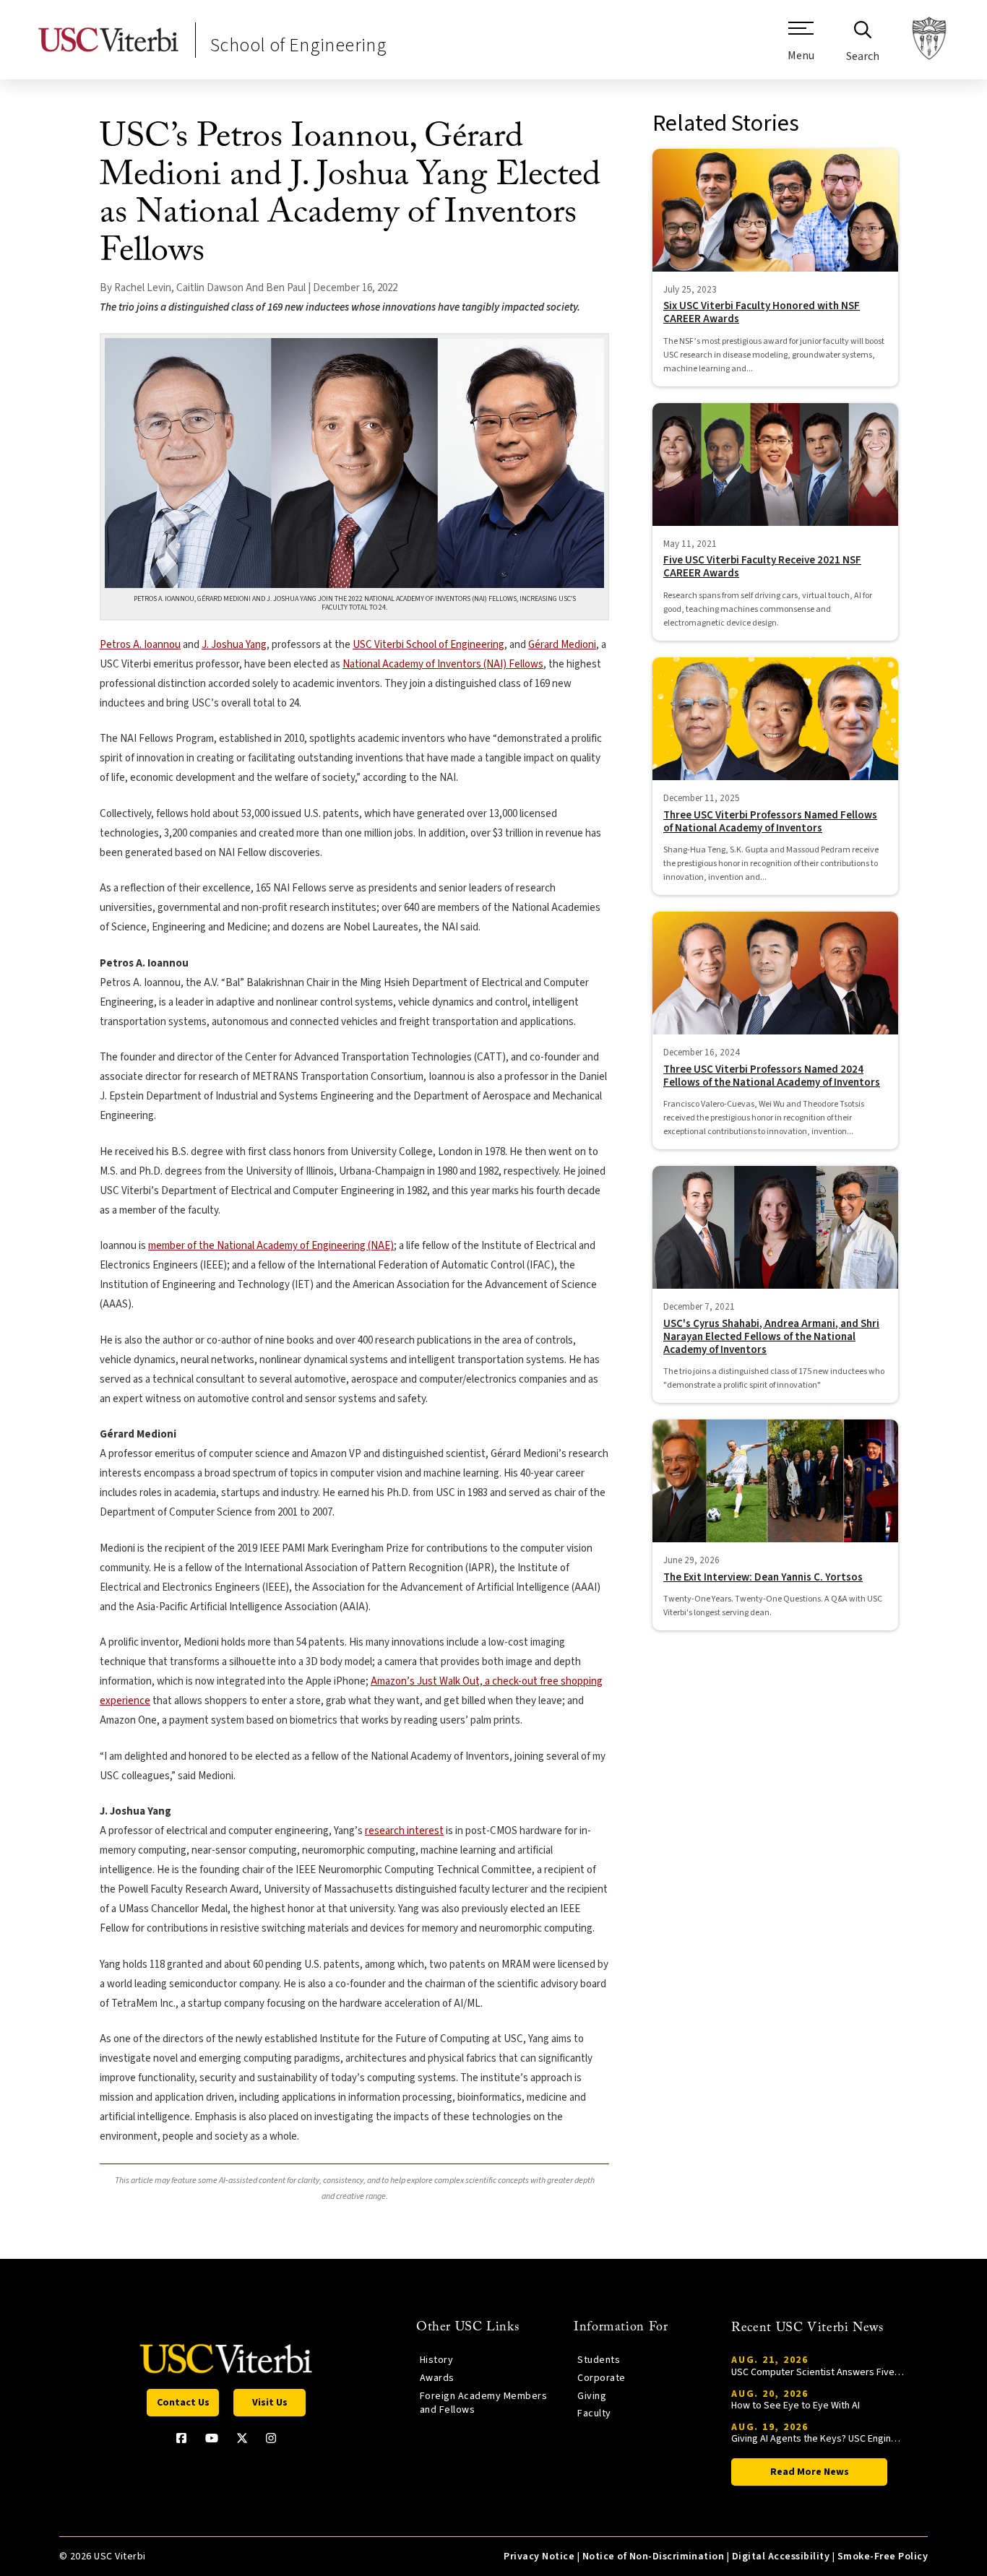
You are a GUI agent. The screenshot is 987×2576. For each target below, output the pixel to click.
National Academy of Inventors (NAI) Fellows (443, 664)
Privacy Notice (539, 2556)
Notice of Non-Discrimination (654, 2556)
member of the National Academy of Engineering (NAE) (271, 1246)
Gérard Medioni (562, 645)
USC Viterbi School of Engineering (428, 645)
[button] (801, 47)
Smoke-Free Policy (883, 2556)
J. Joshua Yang (234, 645)
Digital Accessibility (781, 2556)
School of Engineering (298, 45)
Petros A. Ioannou (140, 645)
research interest (404, 1831)
